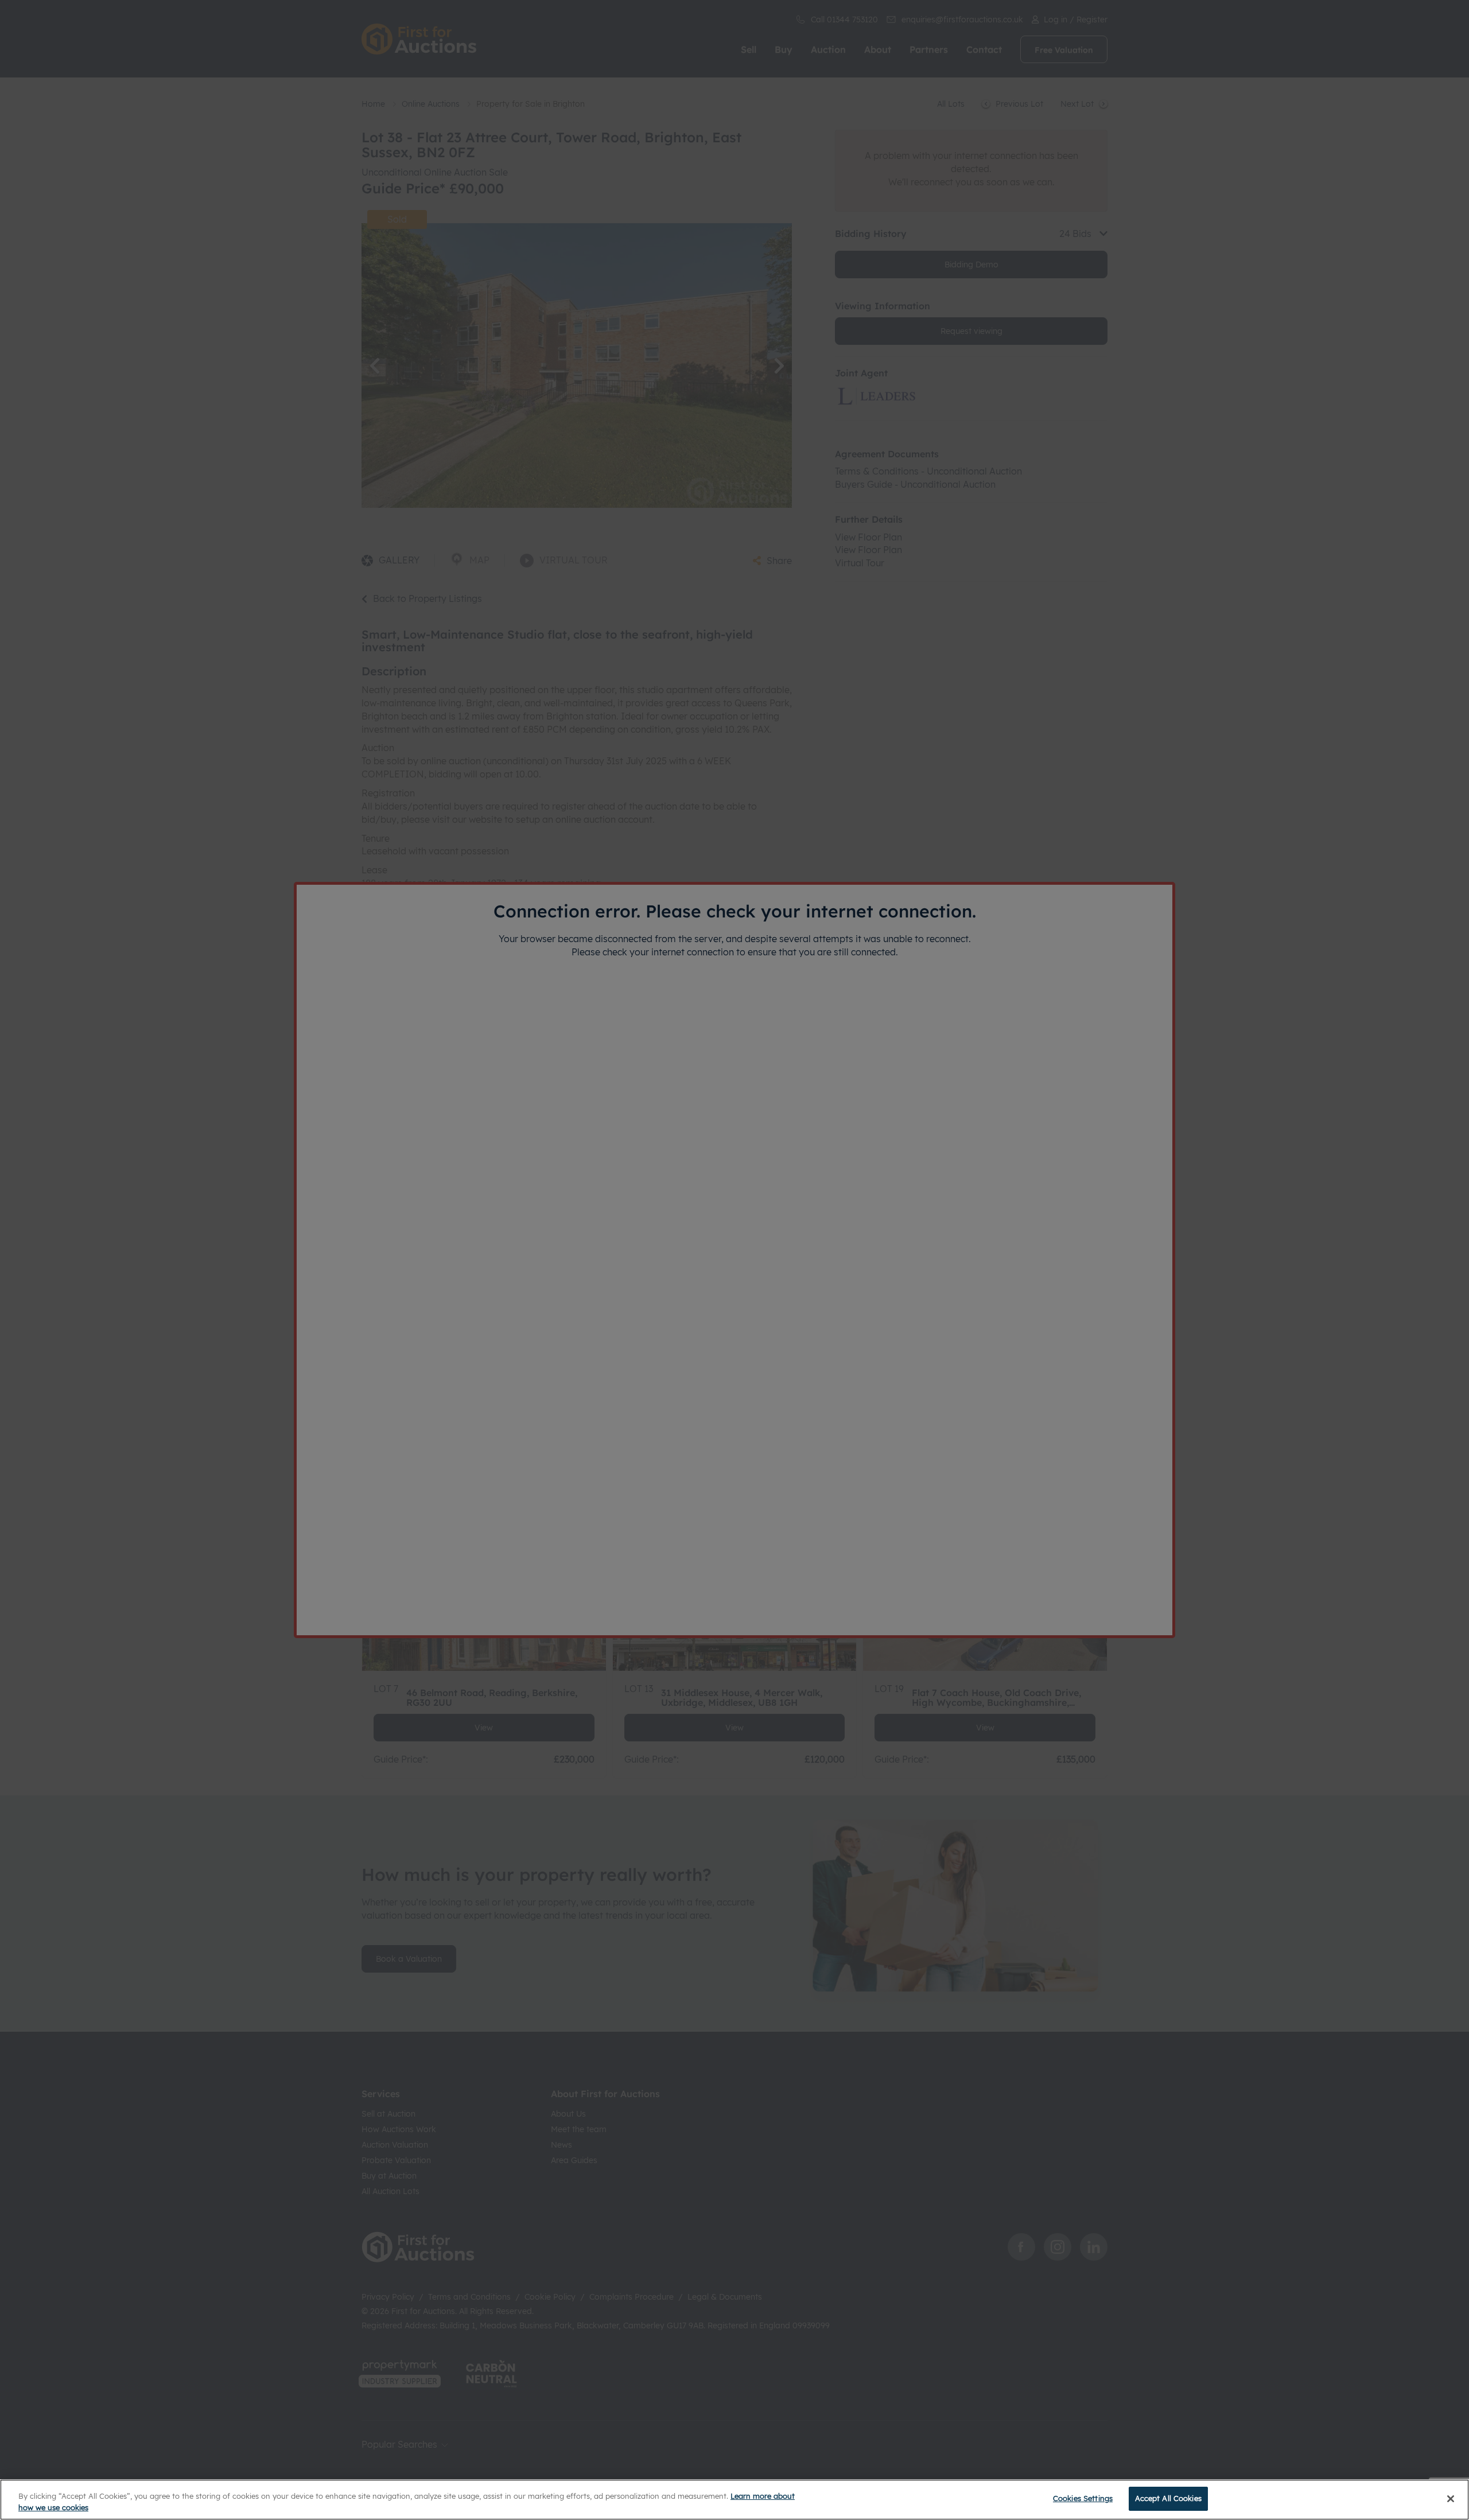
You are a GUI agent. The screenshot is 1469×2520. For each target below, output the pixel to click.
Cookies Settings (1083, 2498)
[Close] (1451, 2499)
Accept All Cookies (1168, 2498)
